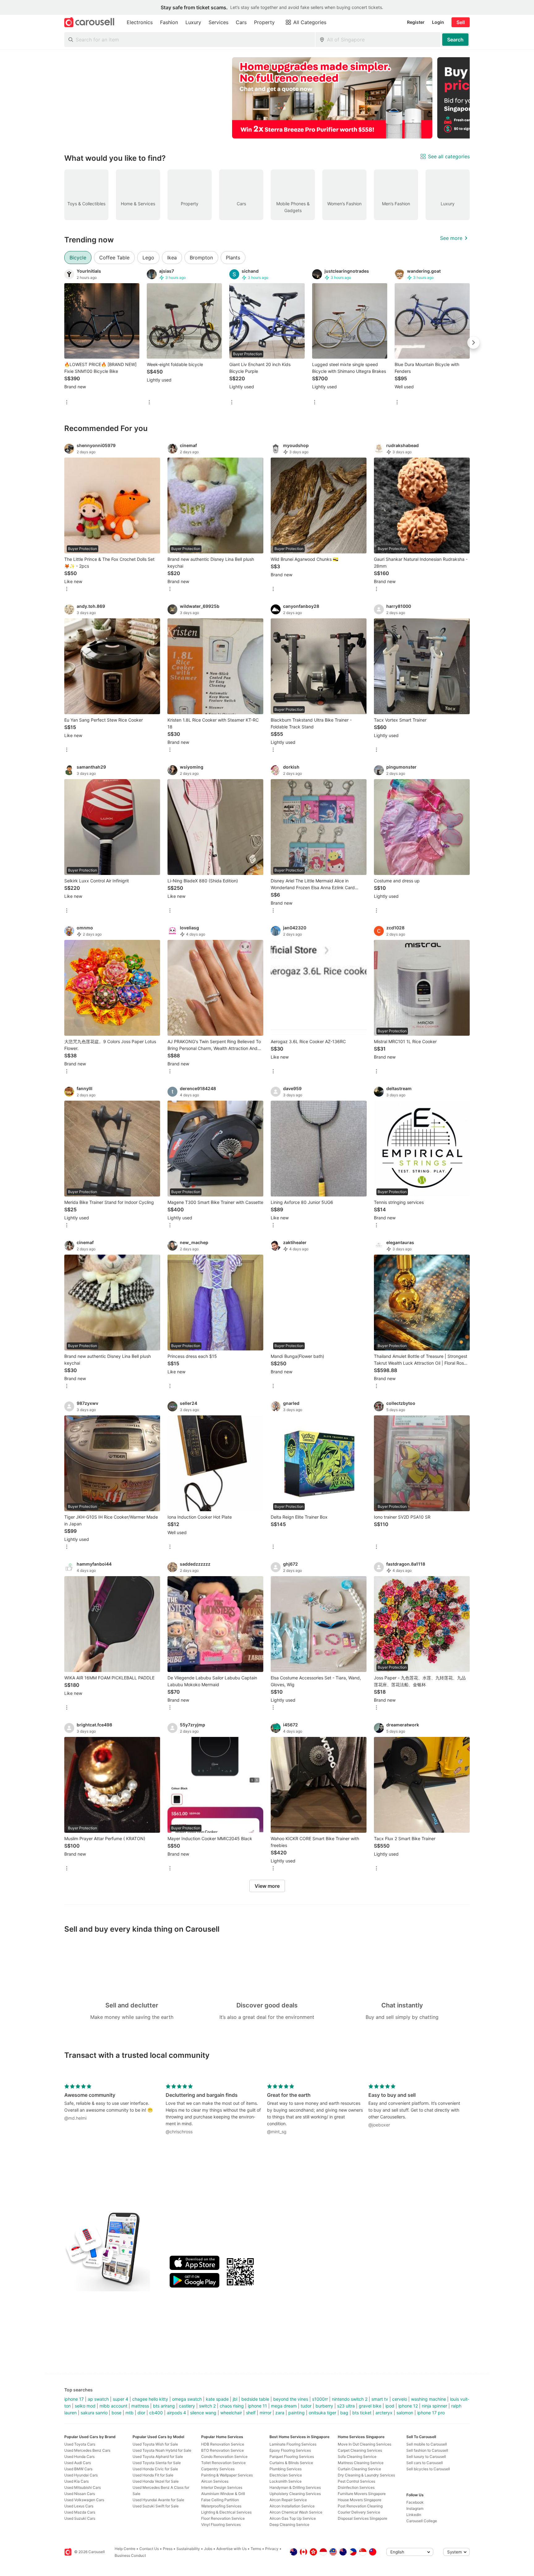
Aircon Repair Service (288, 2500)
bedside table (255, 2399)
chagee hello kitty (150, 2399)
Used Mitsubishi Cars (83, 2487)
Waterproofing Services (221, 2506)
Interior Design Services (222, 2487)
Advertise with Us (231, 2549)
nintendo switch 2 (350, 2399)
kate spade (217, 2399)
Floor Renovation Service (223, 2518)
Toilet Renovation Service (223, 2463)
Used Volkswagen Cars (84, 2500)
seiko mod (85, 2406)
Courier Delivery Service (359, 2512)
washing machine (428, 2399)
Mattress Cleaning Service (361, 2463)
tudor (306, 2406)
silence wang (203, 2413)
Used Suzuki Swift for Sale (156, 2506)
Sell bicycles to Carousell (428, 2469)
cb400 (156, 2413)
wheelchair (231, 2413)
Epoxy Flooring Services (290, 2450)
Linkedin (414, 2515)
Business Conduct (130, 2555)
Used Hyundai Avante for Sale (158, 2500)
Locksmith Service (286, 2481)
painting (297, 2413)
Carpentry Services (218, 2469)
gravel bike (370, 2406)
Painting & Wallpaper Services (227, 2475)
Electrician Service (286, 2475)
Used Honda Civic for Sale (155, 2469)
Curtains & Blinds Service (291, 2463)
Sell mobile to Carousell (427, 2444)
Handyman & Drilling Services (295, 2487)
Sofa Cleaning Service (357, 2457)
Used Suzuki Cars (80, 2518)
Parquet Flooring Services (292, 2457)
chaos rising (232, 2406)
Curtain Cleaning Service (359, 2469)
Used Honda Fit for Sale (153, 2475)
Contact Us (149, 2549)
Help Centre (125, 2549)
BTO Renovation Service (222, 2450)
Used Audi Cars (78, 2463)
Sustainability (188, 2549)
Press (168, 2549)
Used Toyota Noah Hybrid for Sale (162, 2450)
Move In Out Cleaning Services (364, 2444)
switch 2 (207, 2406)
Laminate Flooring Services (293, 2444)
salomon (405, 2413)
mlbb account (113, 2406)
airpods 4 (176, 2413)
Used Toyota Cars (80, 2444)
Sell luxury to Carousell (426, 2457)
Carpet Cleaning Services (360, 2450)
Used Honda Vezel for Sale (156, 2481)
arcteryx (384, 2413)
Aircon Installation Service (292, 2506)
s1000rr (320, 2399)
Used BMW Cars (78, 2469)
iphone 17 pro (431, 2413)
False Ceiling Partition (220, 2500)
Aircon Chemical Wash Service (296, 2512)
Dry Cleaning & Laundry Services (366, 2475)
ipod (390, 2406)
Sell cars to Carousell (425, 2463)
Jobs (208, 2549)
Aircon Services (215, 2481)
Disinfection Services (356, 2487)
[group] (267, 98)
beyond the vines (291, 2399)
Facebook (415, 2502)
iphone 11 (257, 2406)
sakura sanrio (94, 2413)
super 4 (121, 2399)
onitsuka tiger (322, 2413)
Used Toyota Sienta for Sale (157, 2463)
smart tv (380, 2399)
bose (117, 2413)
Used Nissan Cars (80, 2494)
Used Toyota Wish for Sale (155, 2444)
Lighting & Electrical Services (226, 2512)
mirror (265, 2413)
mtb (129, 2413)
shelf (251, 2413)
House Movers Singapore (360, 2500)
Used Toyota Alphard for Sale (158, 2457)
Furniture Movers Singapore (362, 2494)
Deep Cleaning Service (289, 2525)
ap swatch (98, 2399)
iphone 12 (408, 2406)
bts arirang (164, 2406)
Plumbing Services (286, 2469)
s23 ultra (346, 2406)
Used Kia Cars (76, 2481)
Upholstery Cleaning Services (295, 2494)
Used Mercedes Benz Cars (87, 2450)
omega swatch (187, 2399)
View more (267, 1886)
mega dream (284, 2406)
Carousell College (422, 2521)
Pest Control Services (356, 2481)
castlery (187, 2406)
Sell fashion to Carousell (427, 2450)
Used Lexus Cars (79, 2506)
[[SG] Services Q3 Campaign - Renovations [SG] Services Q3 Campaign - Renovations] (332, 98)
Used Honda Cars (79, 2457)
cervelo (400, 2399)
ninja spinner (434, 2406)
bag (344, 2413)
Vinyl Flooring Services (221, 2525)
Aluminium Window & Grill (223, 2494)
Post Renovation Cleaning (360, 2506)
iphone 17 (74, 2399)
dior (141, 2413)
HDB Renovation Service (223, 2444)
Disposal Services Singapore (362, 2518)
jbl (235, 2399)
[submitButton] (455, 40)
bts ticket (362, 2413)
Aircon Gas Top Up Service (293, 2518)
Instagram (415, 2508)
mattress (140, 2406)
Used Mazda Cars (80, 2512)
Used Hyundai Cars (81, 2475)
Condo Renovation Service (224, 2457)
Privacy (272, 2549)
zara (280, 2413)
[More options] (67, 403)
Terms (256, 2549)
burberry (324, 2406)
